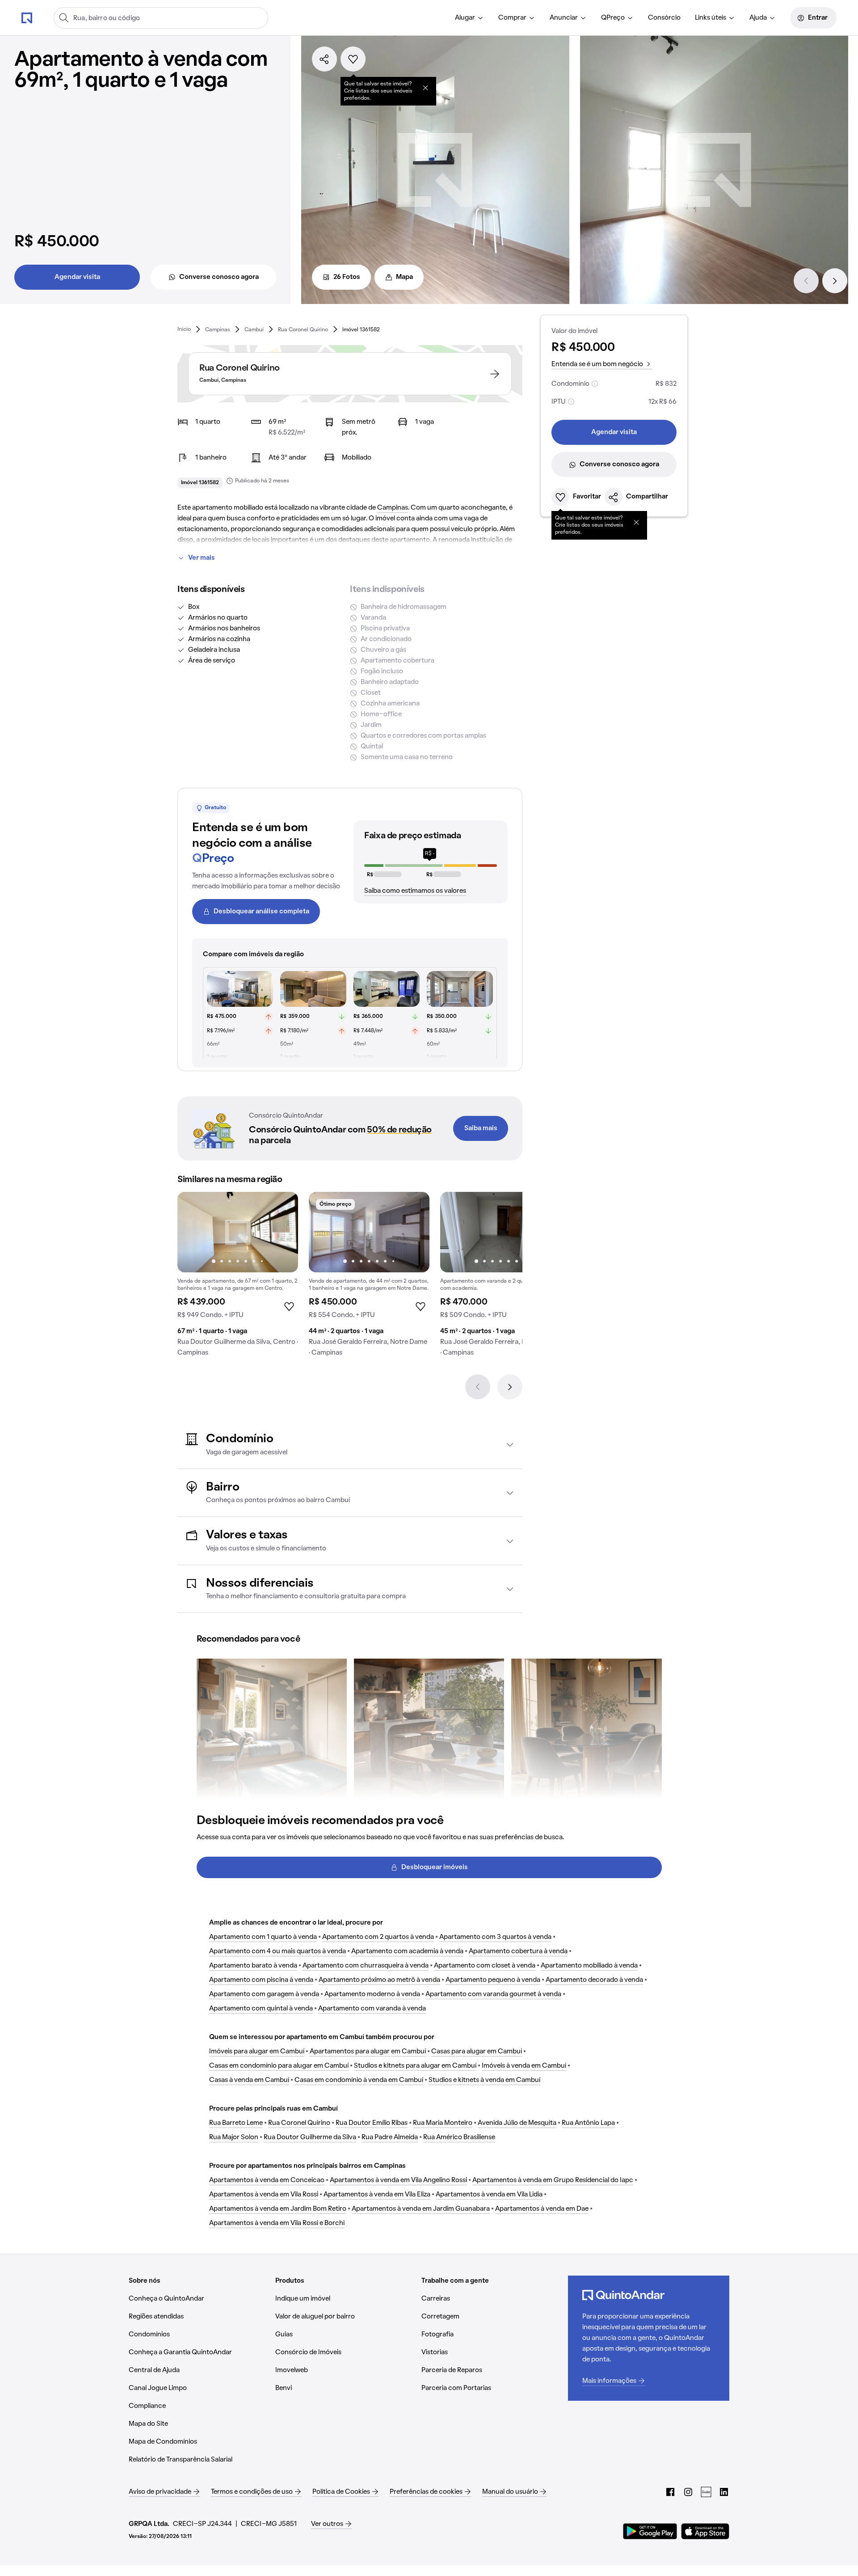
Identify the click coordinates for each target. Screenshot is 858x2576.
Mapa (404, 277)
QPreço (613, 18)
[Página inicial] (27, 17)
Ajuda (758, 18)
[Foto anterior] (193, 1232)
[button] (350, 1445)
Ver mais (202, 558)
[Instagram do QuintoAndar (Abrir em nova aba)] (688, 2492)
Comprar (512, 18)
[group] (238, 1278)
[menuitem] (469, 18)
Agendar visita (77, 277)
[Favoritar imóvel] (353, 59)
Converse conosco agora (219, 277)
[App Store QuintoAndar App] (705, 2531)
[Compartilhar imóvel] (324, 59)
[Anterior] (806, 281)
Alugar (465, 18)
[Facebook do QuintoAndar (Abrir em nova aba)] (670, 2492)
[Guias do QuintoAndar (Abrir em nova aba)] (706, 2492)
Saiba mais (481, 1128)
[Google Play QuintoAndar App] (650, 2531)
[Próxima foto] (282, 1232)
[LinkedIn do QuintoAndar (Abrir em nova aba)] (724, 2492)
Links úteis (711, 18)
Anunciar (564, 18)
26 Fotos (347, 277)
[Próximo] (835, 281)
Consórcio (664, 18)
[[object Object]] (425, 88)
